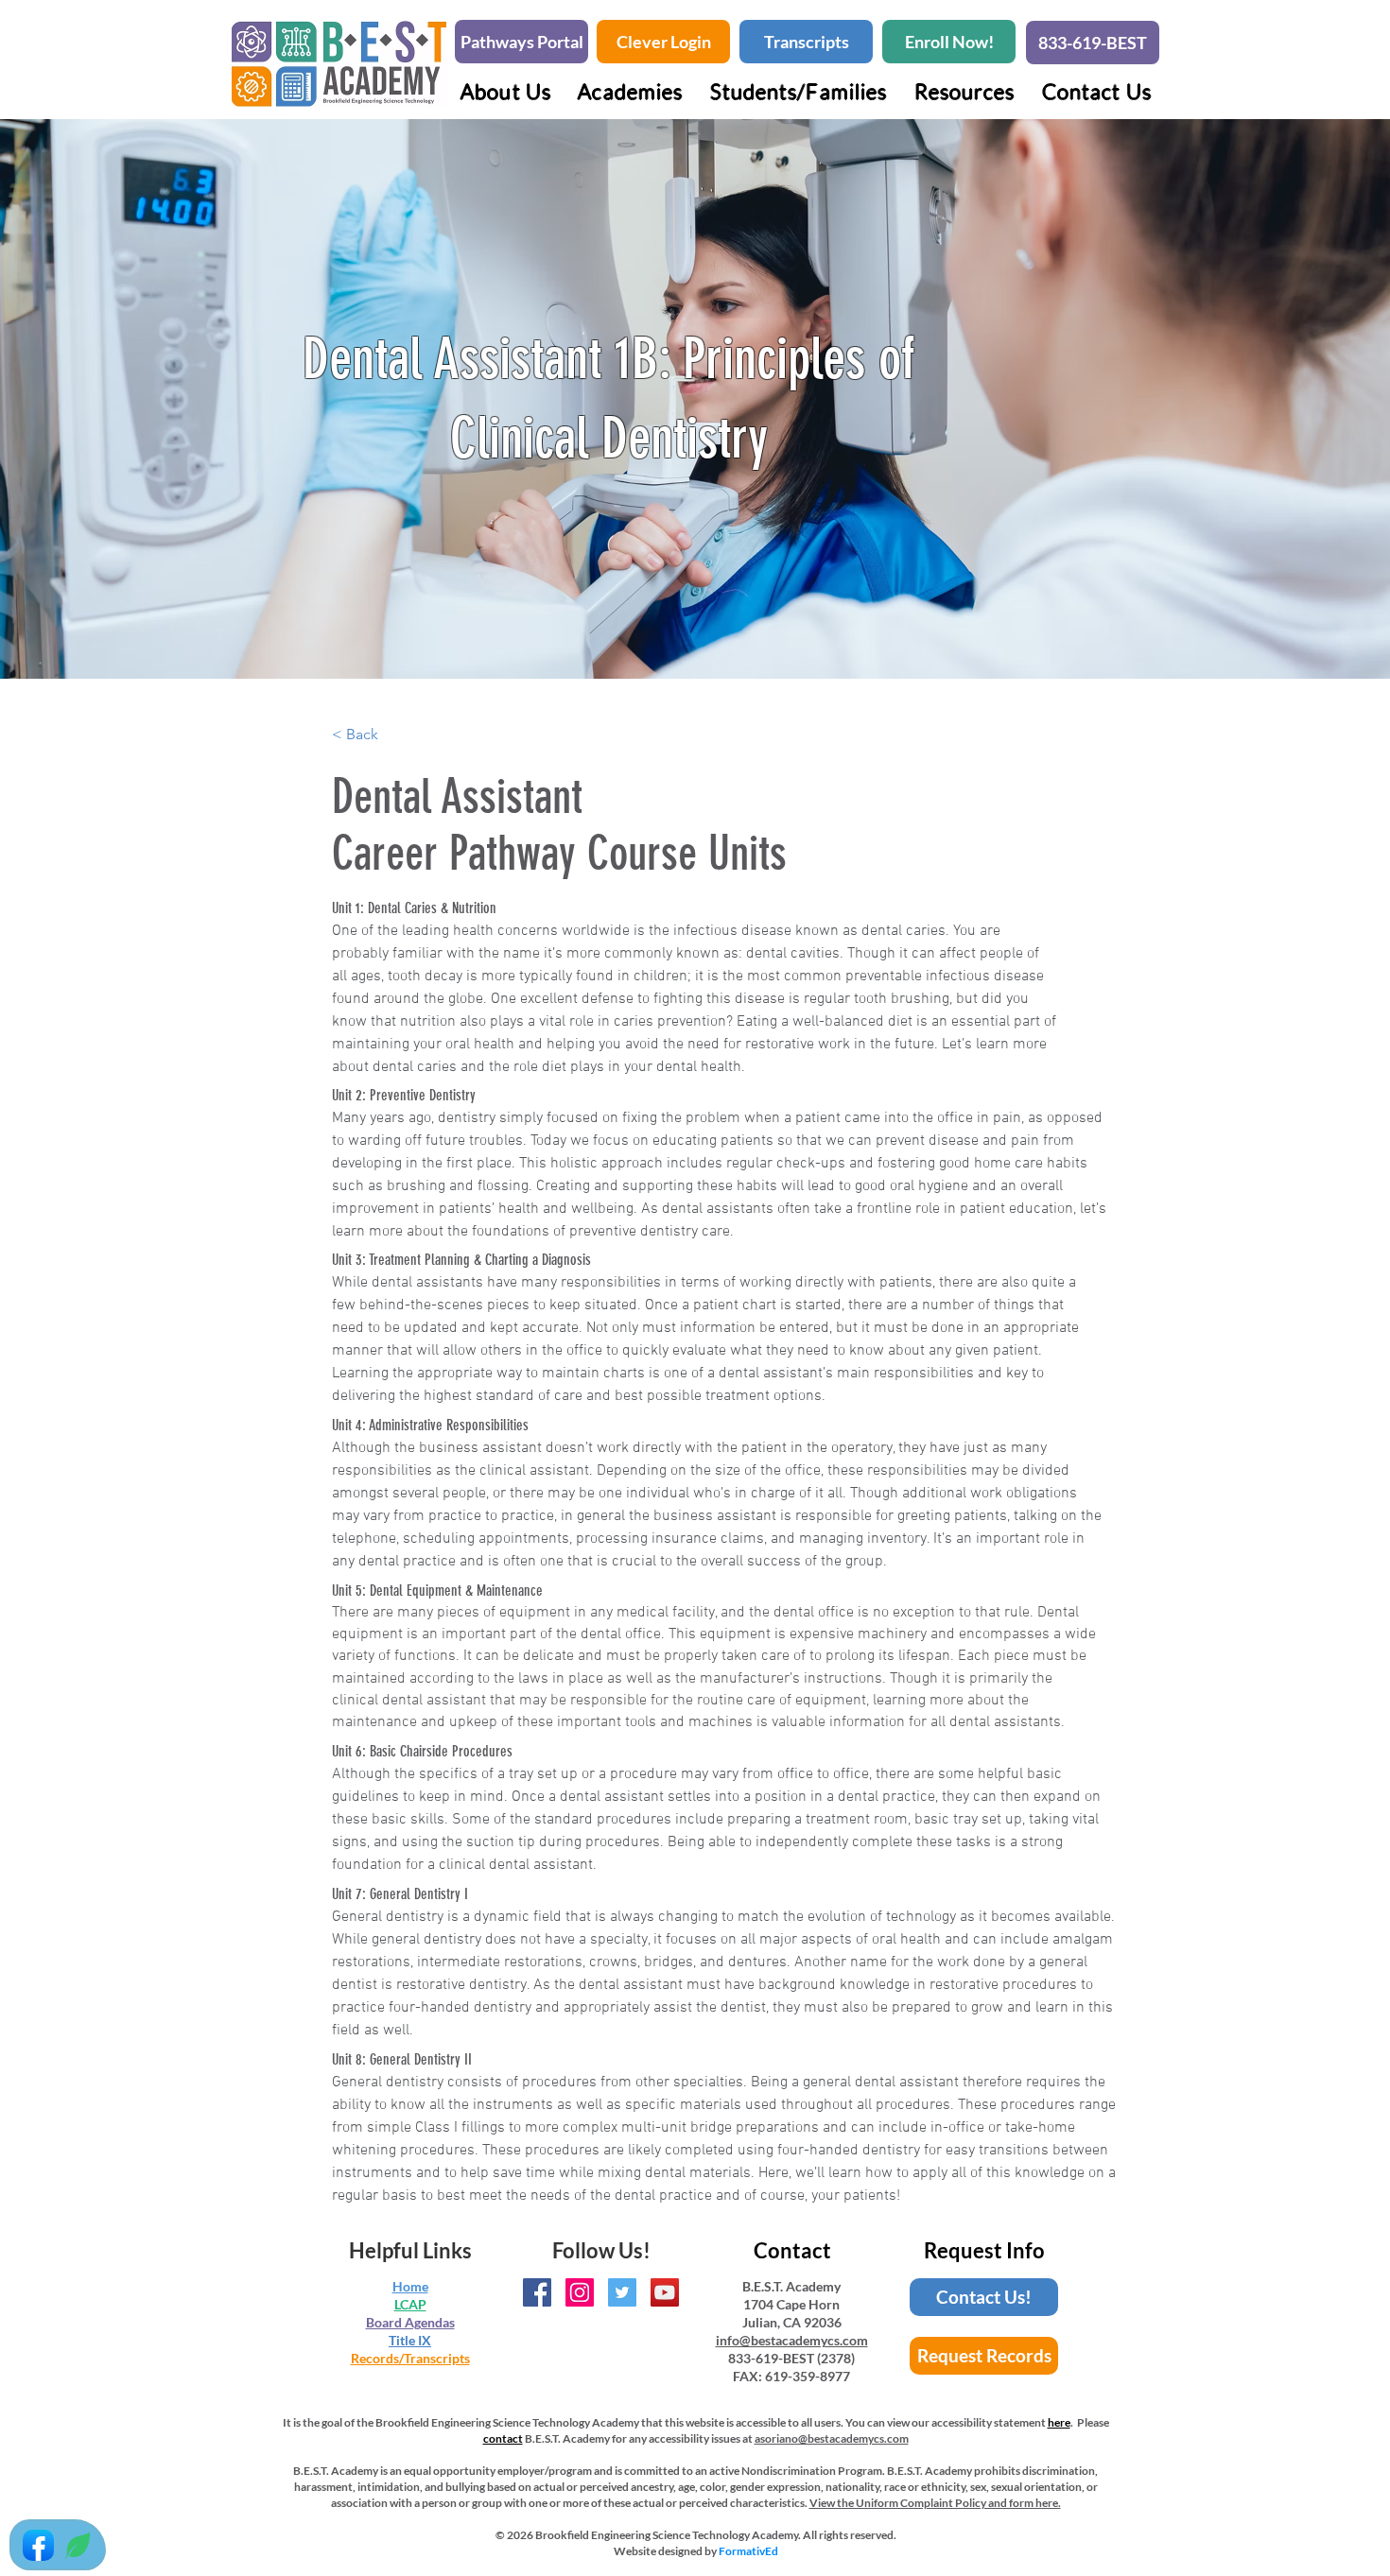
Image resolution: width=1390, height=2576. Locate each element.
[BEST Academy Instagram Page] (580, 2292)
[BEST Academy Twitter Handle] (622, 2292)
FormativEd (748, 2551)
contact (503, 2438)
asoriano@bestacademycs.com (832, 2438)
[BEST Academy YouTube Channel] (665, 2292)
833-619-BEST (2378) (791, 2358)
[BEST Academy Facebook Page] (537, 2292)
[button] (630, 91)
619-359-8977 (808, 2376)
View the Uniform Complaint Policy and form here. (935, 2503)
